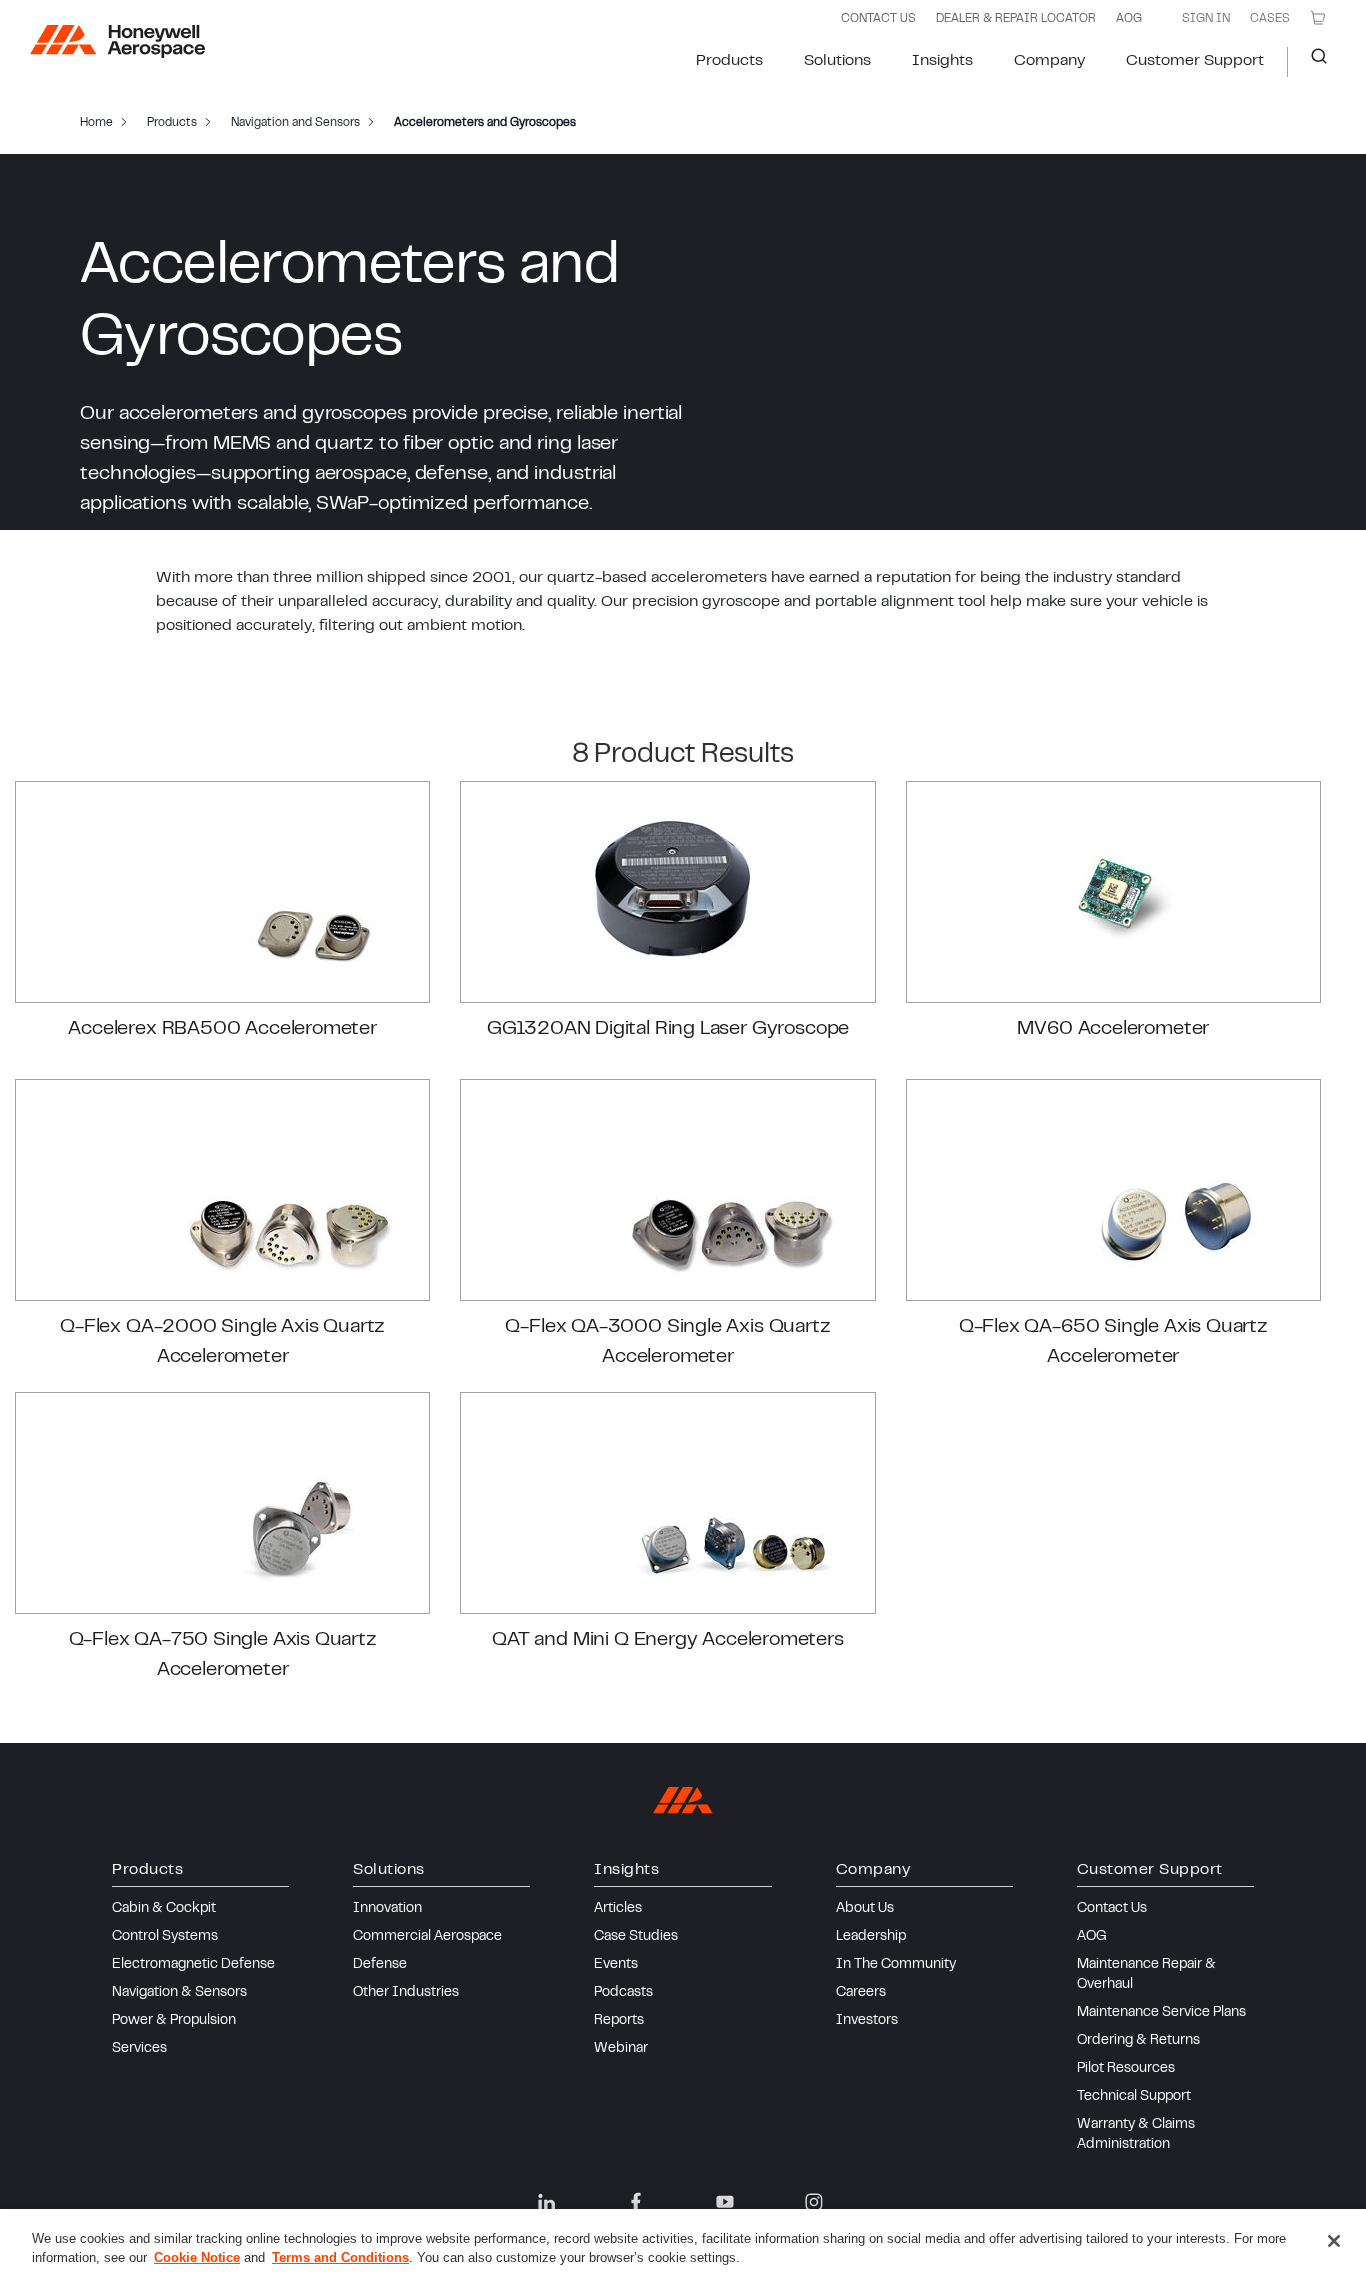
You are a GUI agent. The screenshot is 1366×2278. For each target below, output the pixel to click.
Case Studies (636, 1937)
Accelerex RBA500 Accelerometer (222, 1029)
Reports (619, 2021)
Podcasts (623, 1993)
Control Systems (165, 1937)
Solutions (837, 61)
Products (729, 61)
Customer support (1195, 61)
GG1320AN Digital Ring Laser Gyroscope (668, 1029)
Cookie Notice (197, 2257)
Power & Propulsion (174, 2021)
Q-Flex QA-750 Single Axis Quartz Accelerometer (223, 1655)
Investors (867, 2021)
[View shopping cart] (1318, 18)
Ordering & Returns (1138, 2041)
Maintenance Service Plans (1161, 2013)
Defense (380, 1965)
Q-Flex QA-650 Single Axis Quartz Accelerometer (1113, 1342)
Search (1311, 62)
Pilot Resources (1126, 2069)
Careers (861, 1993)
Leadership (871, 1937)
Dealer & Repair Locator (1016, 19)
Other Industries (406, 1993)
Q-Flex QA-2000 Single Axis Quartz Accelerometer (222, 1342)
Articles (618, 1909)
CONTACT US (878, 19)
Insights (942, 61)
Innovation (387, 1909)
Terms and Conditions (340, 2257)
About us (865, 1909)
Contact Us (1112, 1909)
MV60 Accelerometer (1113, 1029)
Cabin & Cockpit (164, 1909)
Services (139, 2049)
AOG (1129, 19)
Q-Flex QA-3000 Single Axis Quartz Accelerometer (667, 1342)
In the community (896, 1965)
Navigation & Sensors (179, 1993)
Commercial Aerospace (427, 1937)
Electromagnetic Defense (193, 1965)
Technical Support (1134, 2097)
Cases (1270, 19)
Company (1049, 61)
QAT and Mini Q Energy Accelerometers (668, 1640)
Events (616, 1965)
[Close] (1334, 2241)
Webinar (621, 2049)
